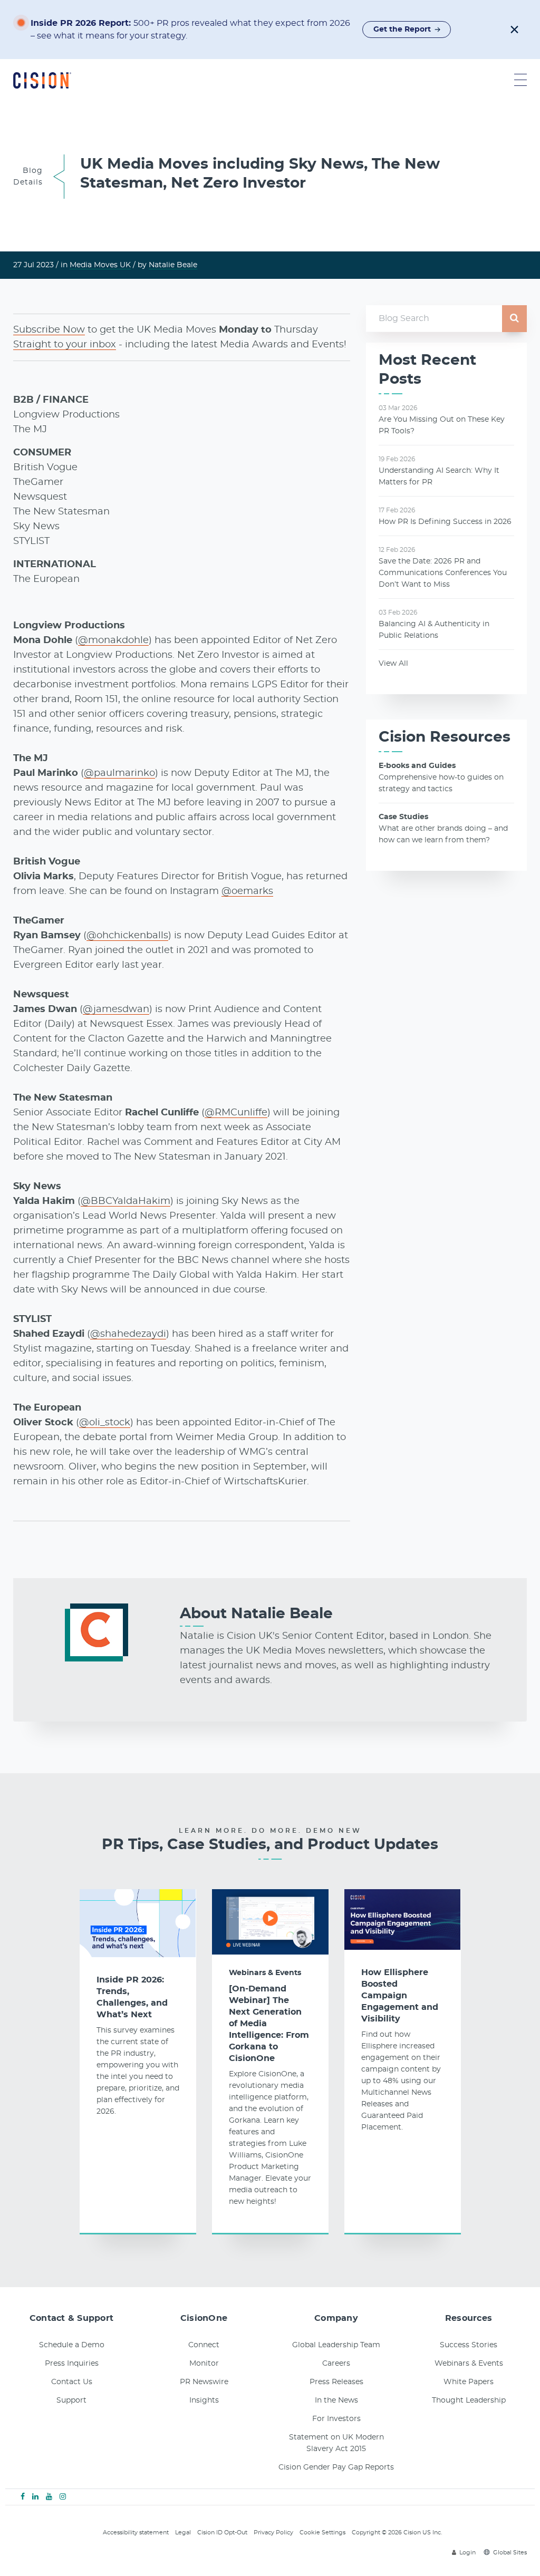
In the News (336, 2400)
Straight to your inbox (65, 345)
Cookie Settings (322, 2533)
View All (393, 664)
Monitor (204, 2364)
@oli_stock (105, 1423)
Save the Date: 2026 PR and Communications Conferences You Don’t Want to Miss (443, 573)
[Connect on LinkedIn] (35, 2497)
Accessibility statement (136, 2533)
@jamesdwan (116, 1009)
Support (71, 2400)
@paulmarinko (119, 773)
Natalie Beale (173, 265)
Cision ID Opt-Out (222, 2533)
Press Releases (336, 2382)
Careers (336, 2364)
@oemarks (247, 891)
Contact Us (72, 2382)
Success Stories (469, 2345)
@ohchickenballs (127, 936)
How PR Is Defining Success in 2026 (445, 522)
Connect (204, 2345)
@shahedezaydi (128, 1334)
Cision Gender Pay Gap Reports (336, 2467)
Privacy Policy (273, 2533)
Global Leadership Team (336, 2345)
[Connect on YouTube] (49, 2497)
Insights (204, 2400)
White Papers (469, 2382)
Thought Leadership (469, 2400)
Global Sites (510, 2553)
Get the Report (402, 30)
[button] (514, 30)
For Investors (336, 2419)
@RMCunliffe (236, 1113)
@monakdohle (113, 640)
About (256, 1614)
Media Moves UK (100, 265)
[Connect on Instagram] (63, 2497)
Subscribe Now (49, 330)
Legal (183, 2533)
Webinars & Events (265, 1973)
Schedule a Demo (72, 2345)
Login (467, 2553)
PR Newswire (204, 2382)
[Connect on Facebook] (23, 2497)
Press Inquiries (72, 2364)
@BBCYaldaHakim (126, 1201)
